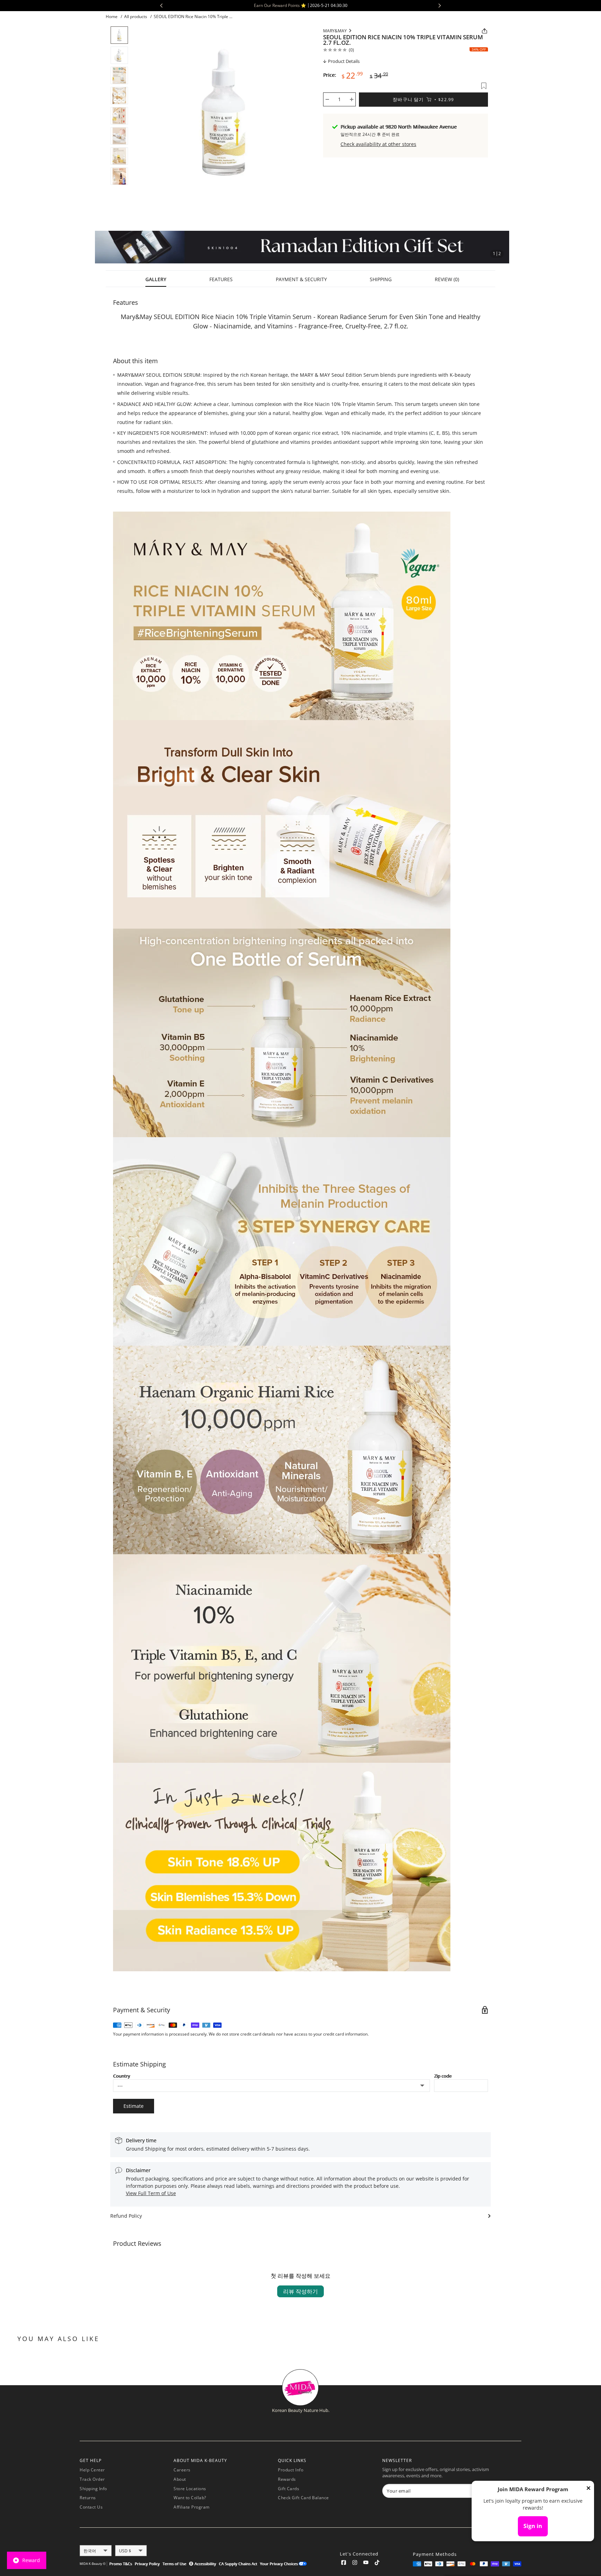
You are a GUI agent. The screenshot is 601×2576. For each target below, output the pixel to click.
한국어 (90, 2551)
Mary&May (335, 31)
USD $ (125, 2551)
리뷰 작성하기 (300, 2291)
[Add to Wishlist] (484, 86)
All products (136, 17)
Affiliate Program (192, 2507)
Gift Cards (289, 2489)
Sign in (533, 2526)
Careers (182, 2470)
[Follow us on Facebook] (344, 2564)
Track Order (92, 2479)
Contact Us (91, 2507)
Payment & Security (301, 279)
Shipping (381, 279)
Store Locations (190, 2489)
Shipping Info (93, 2489)
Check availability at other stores (378, 144)
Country (122, 2076)
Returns (88, 2498)
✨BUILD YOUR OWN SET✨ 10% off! (426, 5)
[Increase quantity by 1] (352, 99)
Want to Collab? (190, 2498)
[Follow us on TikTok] (377, 2564)
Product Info (291, 2470)
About (180, 2479)
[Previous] (139, 111)
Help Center (92, 2470)
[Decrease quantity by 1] (327, 99)
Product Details (344, 61)
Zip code (443, 2076)
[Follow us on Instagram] (355, 2564)
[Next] (307, 111)
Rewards (287, 2479)
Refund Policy (126, 2216)
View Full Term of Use (151, 2193)
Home (112, 17)
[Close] (588, 2489)
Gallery (156, 279)
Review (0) (447, 279)
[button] (100, 247)
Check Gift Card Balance (303, 2498)
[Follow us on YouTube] (366, 2564)
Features (221, 279)
